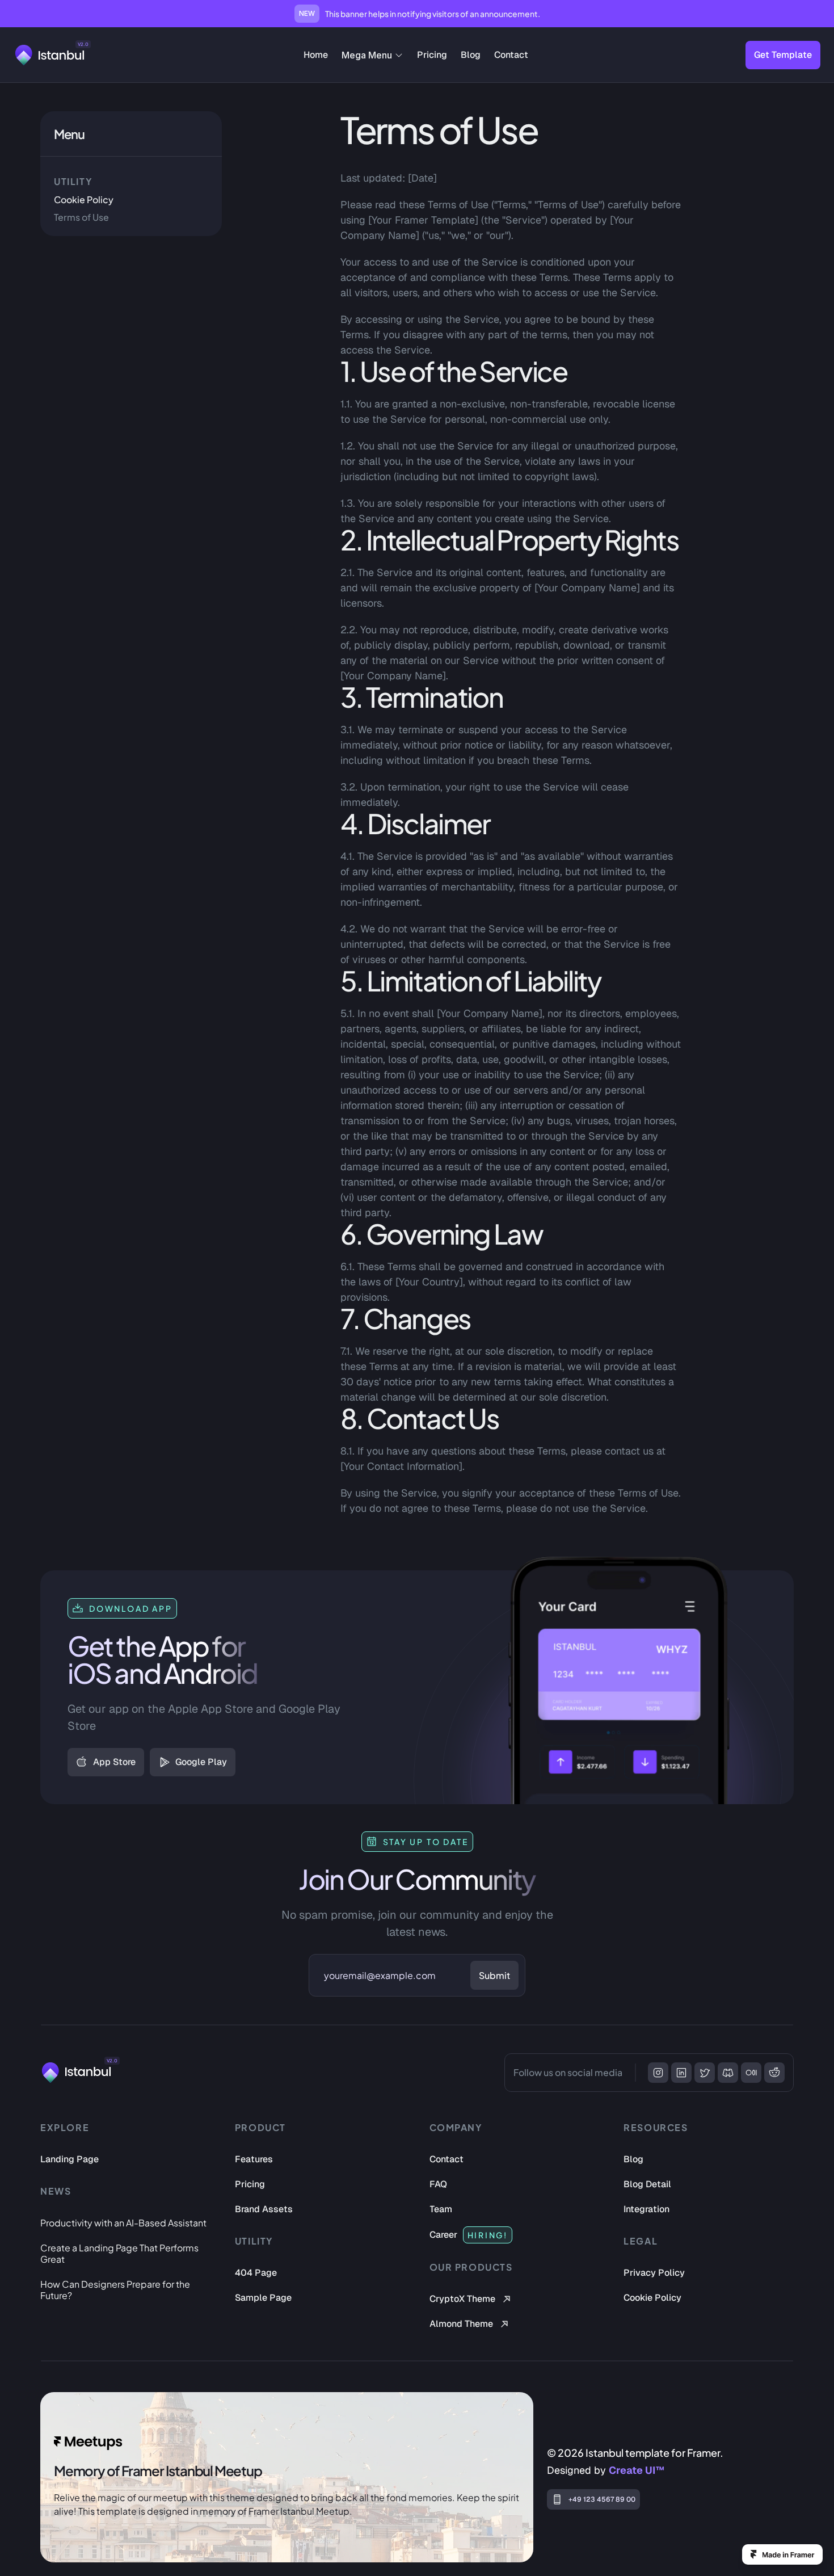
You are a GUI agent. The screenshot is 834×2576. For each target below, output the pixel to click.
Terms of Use (81, 217)
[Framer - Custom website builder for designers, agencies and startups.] (782, 2554)
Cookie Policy (84, 199)
